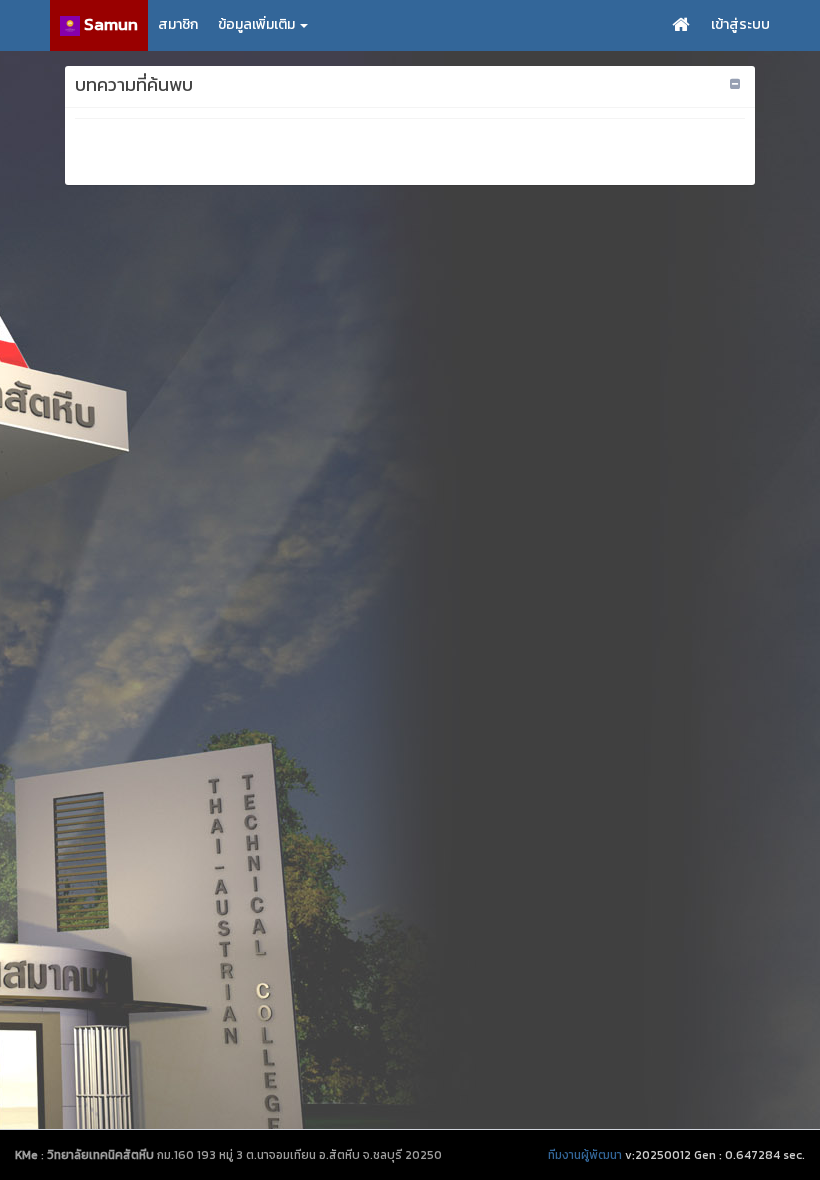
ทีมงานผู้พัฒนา (585, 1155)
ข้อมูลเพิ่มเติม (258, 24)
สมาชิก (178, 24)
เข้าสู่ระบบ (740, 24)
